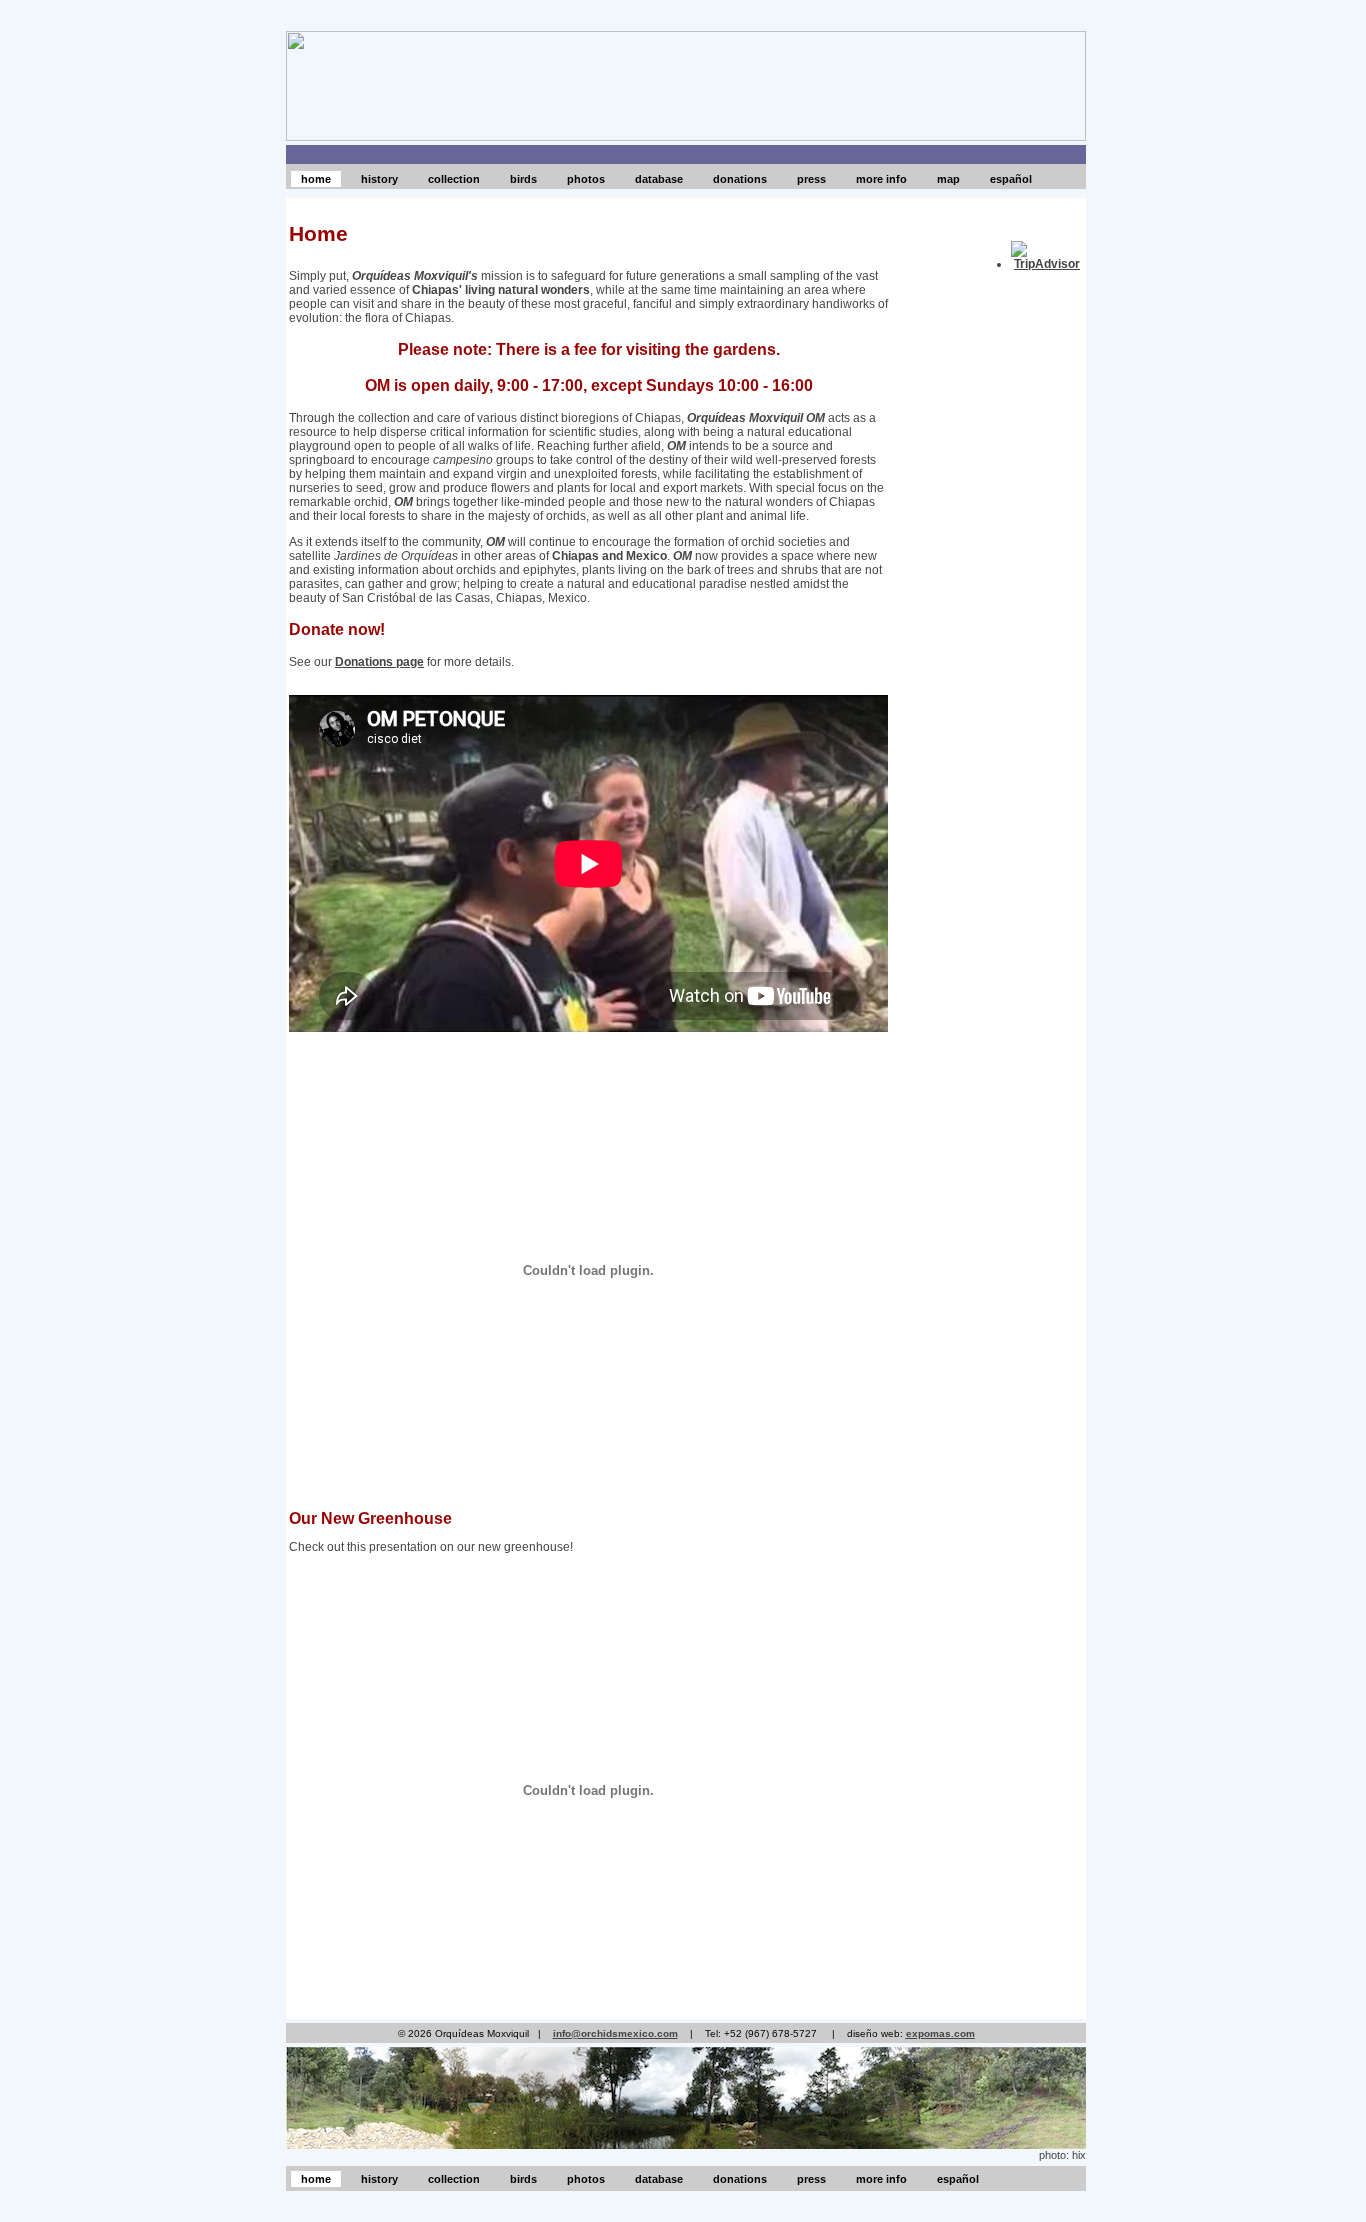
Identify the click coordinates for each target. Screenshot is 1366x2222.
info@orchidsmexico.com (615, 2033)
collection (454, 179)
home (316, 179)
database (659, 179)
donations (740, 179)
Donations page (379, 662)
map (948, 179)
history (379, 179)
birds (523, 179)
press (811, 179)
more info (881, 179)
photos (586, 179)
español (1011, 179)
